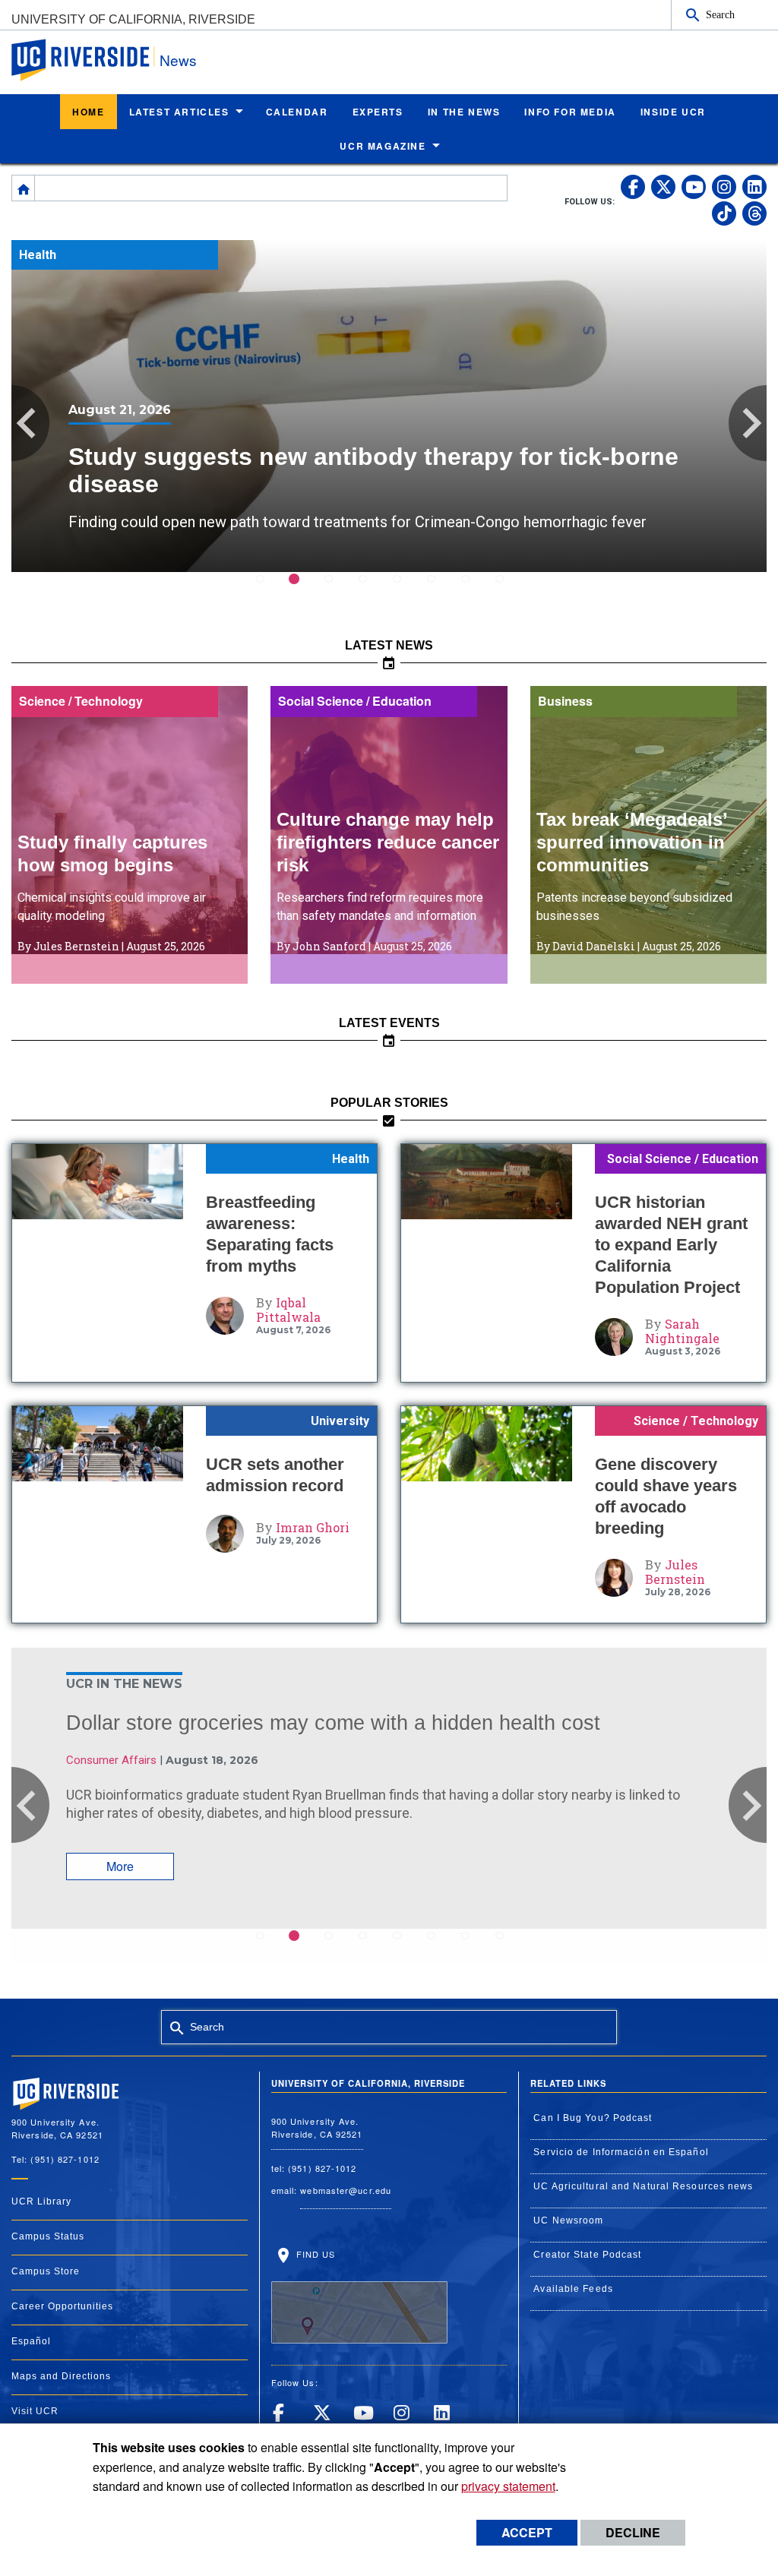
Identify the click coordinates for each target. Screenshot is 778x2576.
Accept (527, 2532)
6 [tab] (440, 589)
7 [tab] (474, 589)
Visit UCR (35, 2411)
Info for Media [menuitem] (570, 112)
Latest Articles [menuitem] (179, 112)
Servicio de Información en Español (621, 2152)
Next (748, 423)
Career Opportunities (62, 2306)
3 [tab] (338, 589)
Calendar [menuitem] (297, 112)
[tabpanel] (389, 406)
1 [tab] (269, 589)
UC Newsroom (568, 2220)
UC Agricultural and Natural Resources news (643, 2186)
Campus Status (48, 2236)
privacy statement (508, 2486)
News (178, 60)
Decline (633, 2532)
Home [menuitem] (88, 112)
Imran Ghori (313, 1527)
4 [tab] (372, 589)
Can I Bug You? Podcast (593, 2118)
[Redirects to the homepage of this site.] (24, 188)
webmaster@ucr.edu (346, 2190)
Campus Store (46, 2271)
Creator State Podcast (587, 2255)
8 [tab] (509, 589)
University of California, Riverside (133, 19)
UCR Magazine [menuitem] (383, 146)
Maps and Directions (61, 2376)
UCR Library (41, 2201)
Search (720, 14)
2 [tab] (304, 589)
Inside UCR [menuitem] (673, 112)
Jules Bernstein (675, 1572)
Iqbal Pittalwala (288, 1310)
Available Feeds (573, 2289)
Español (31, 2341)
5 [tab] (406, 589)
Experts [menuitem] (378, 112)
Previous (30, 423)
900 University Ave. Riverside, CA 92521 (317, 2127)
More (120, 1866)
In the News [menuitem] (464, 112)
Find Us (315, 2254)
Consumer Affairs (111, 1760)
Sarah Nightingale (682, 1331)
